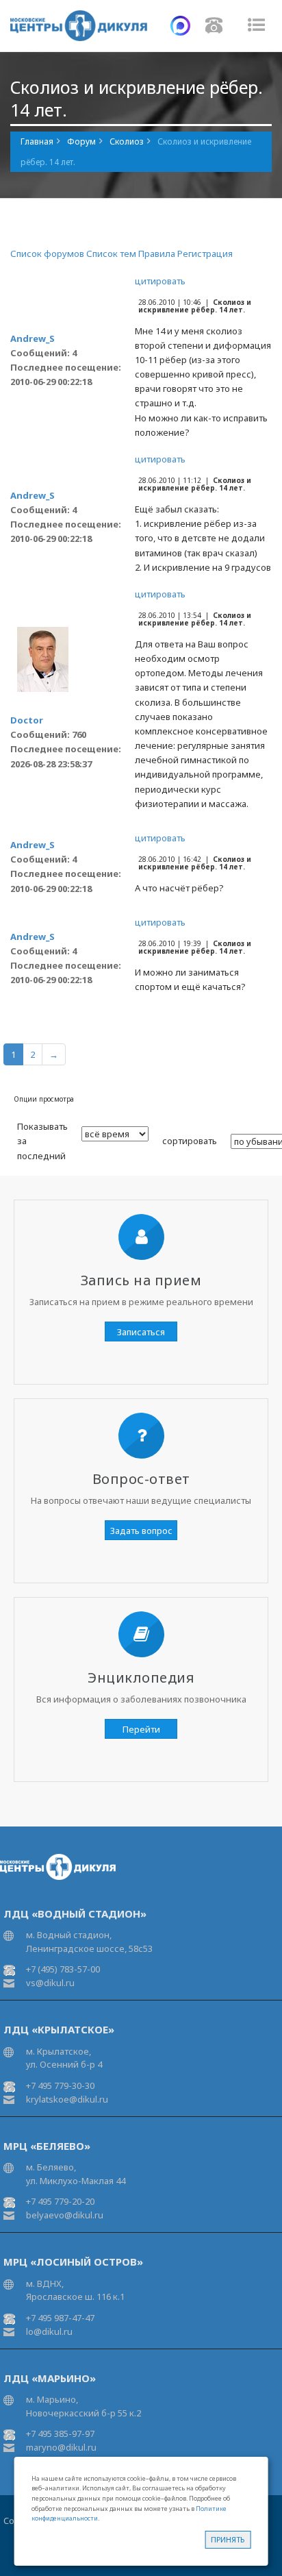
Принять (228, 2539)
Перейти (141, 1729)
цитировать (160, 281)
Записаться (141, 1332)
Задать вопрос (141, 1531)
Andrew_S (33, 338)
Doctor (27, 720)
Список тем (111, 253)
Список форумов (47, 253)
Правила (157, 253)
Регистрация (205, 253)
